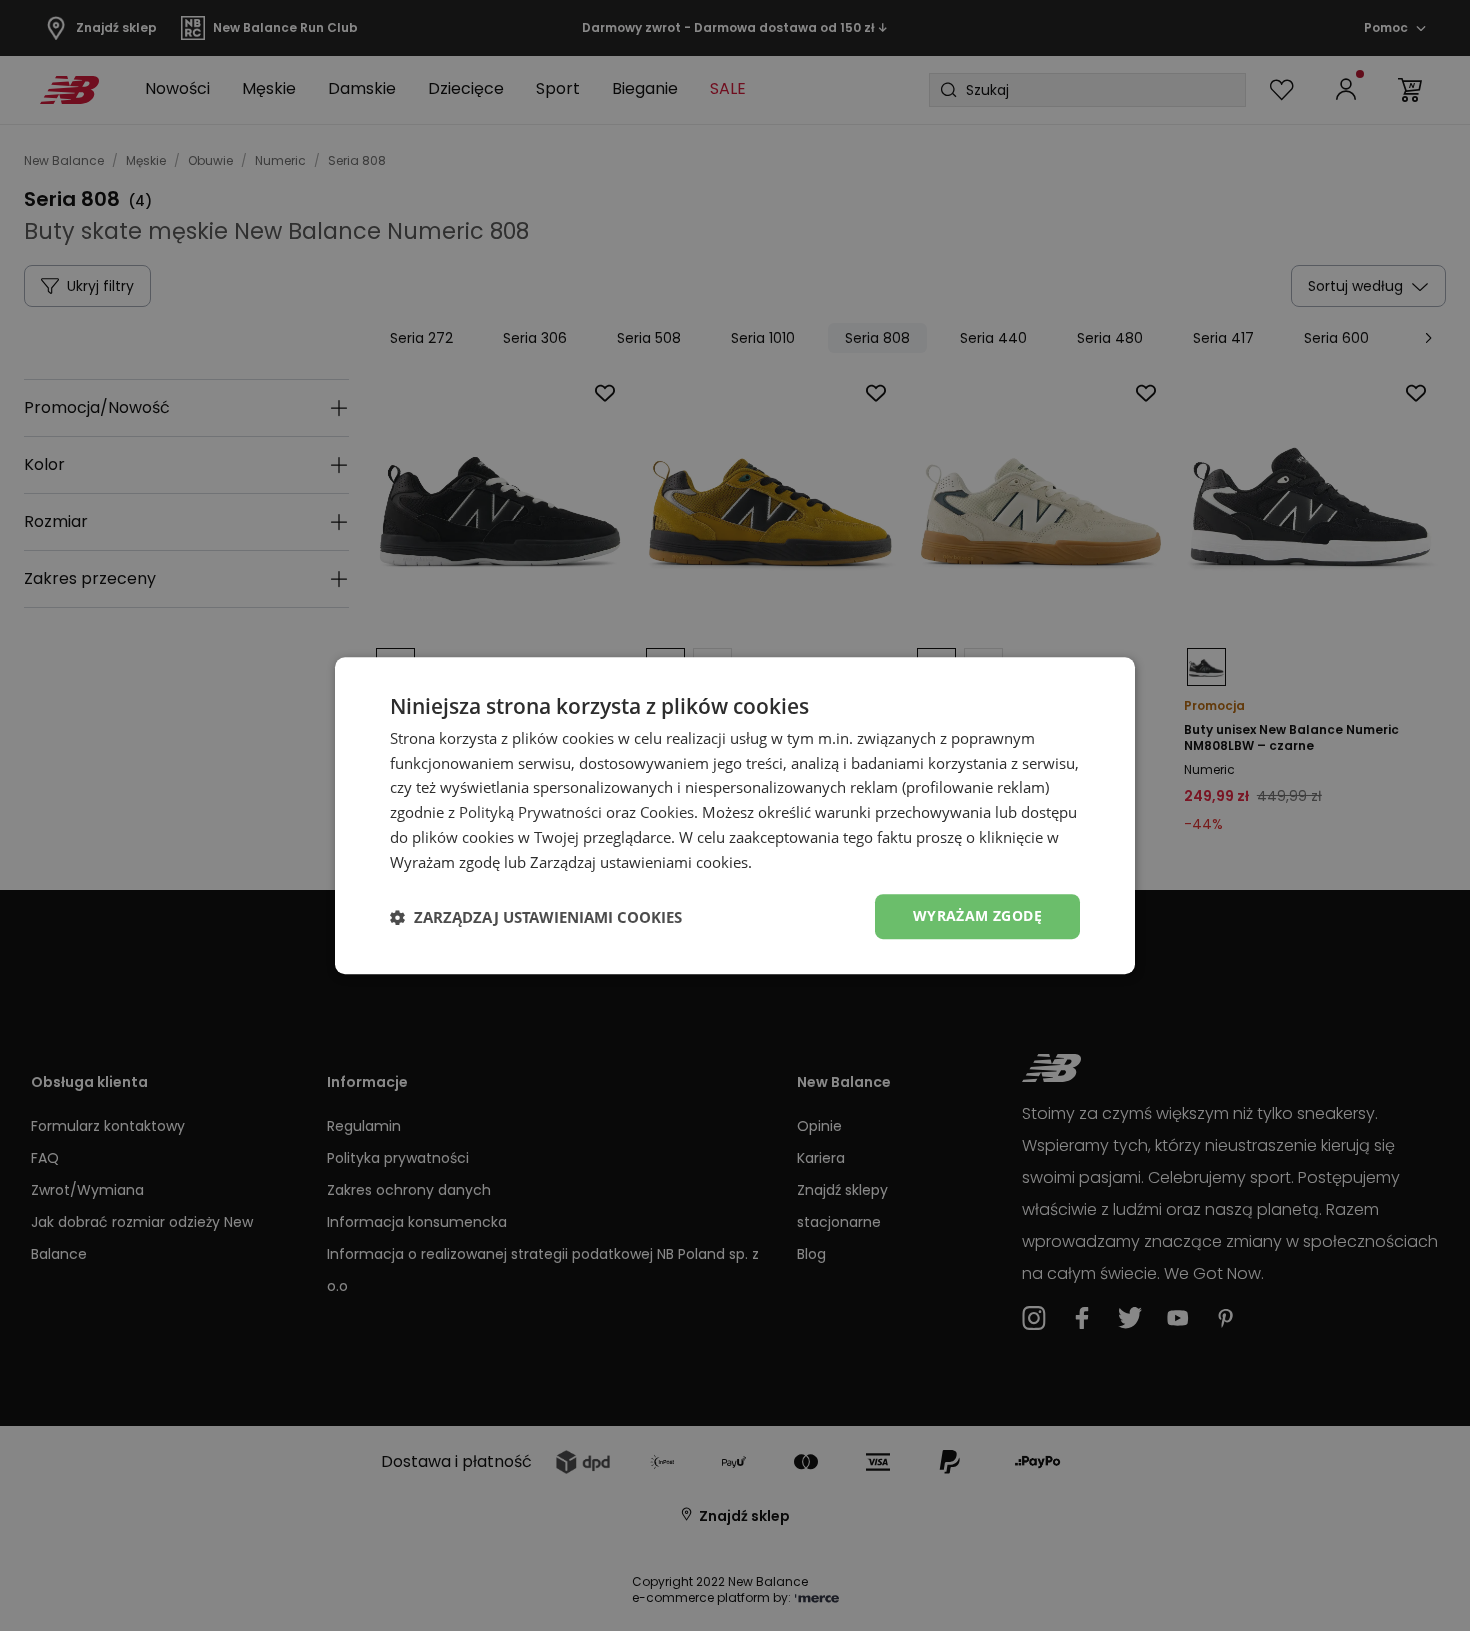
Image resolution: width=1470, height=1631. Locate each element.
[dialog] (735, 816)
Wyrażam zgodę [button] (977, 916)
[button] (536, 917)
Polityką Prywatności (530, 812)
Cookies (667, 812)
